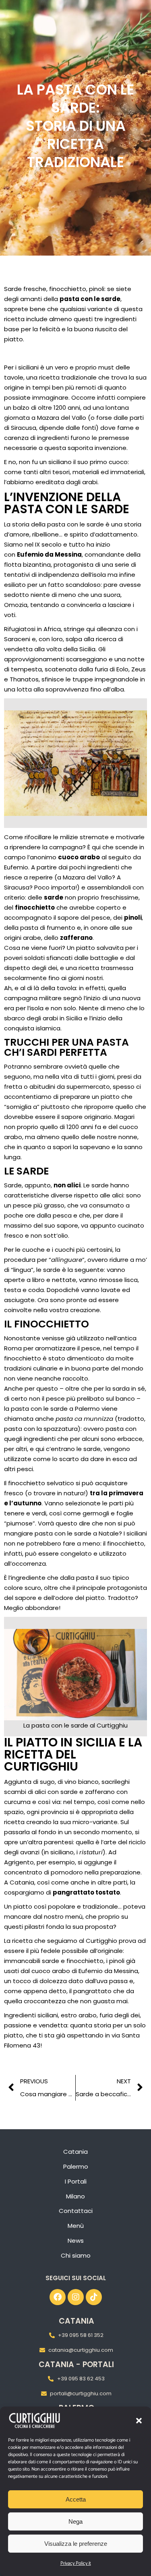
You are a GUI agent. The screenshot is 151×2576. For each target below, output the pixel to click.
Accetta (76, 2499)
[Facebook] (58, 2297)
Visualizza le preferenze (76, 2544)
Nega (75, 2521)
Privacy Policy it (76, 2563)
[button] (139, 2421)
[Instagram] (76, 2297)
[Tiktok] (94, 2297)
